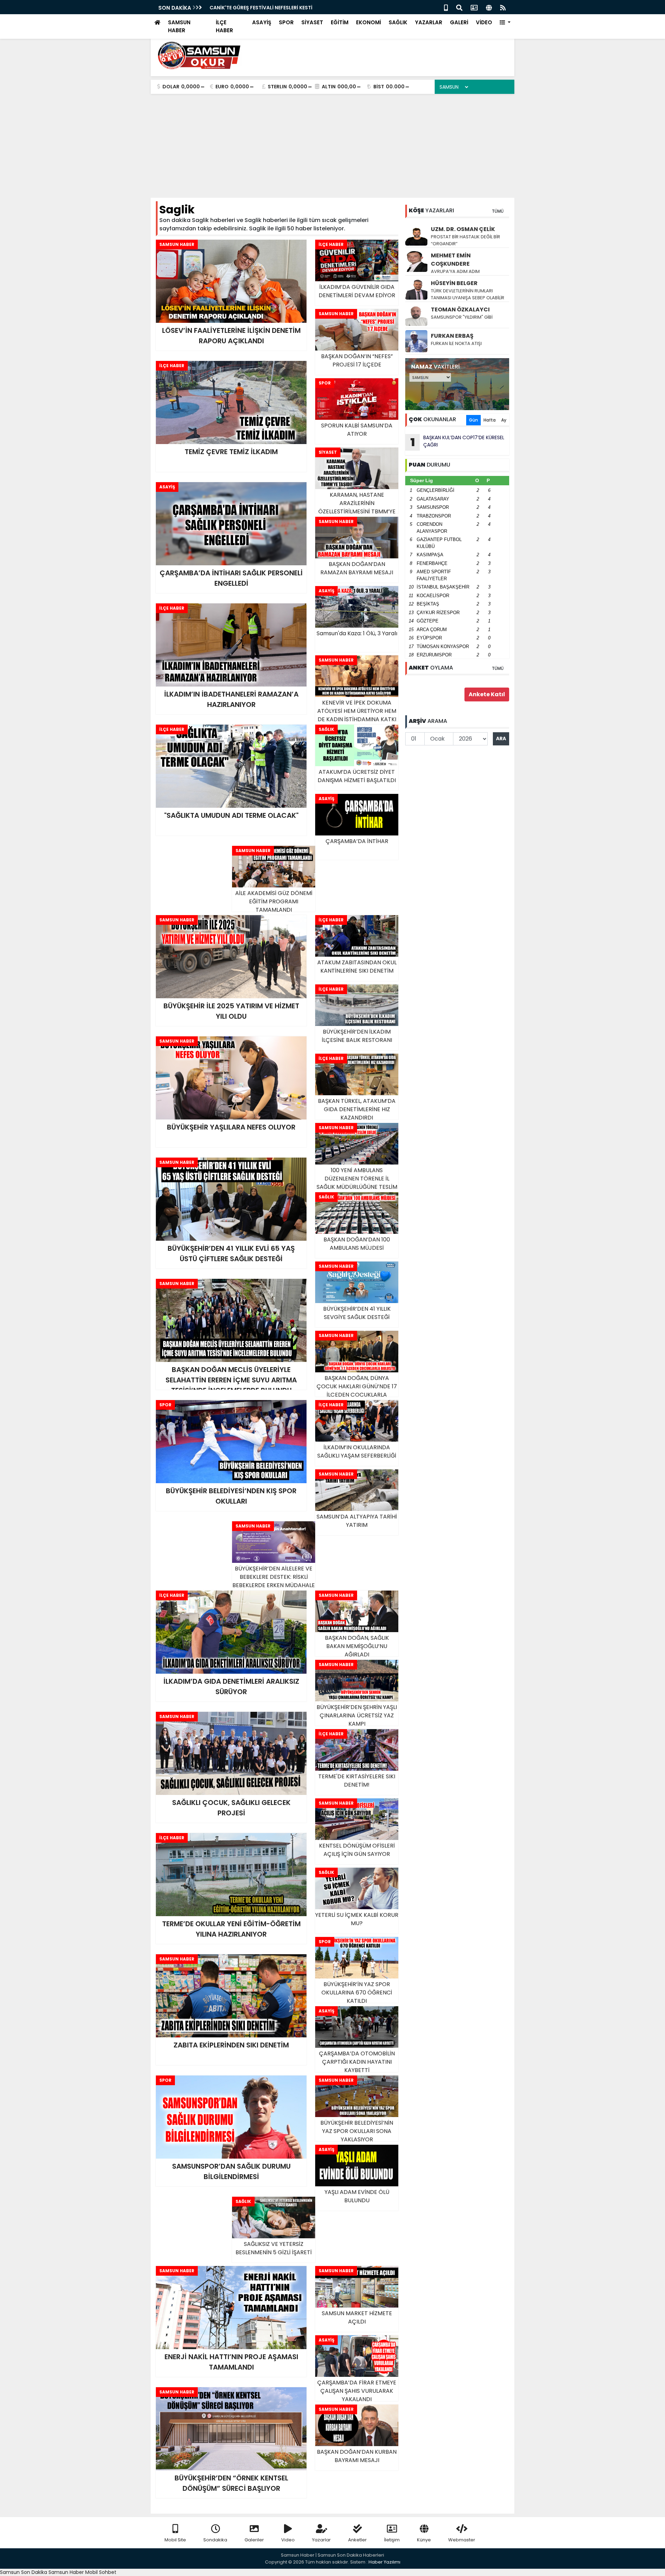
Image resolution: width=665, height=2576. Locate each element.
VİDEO (484, 22)
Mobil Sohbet (101, 2572)
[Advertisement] (332, 146)
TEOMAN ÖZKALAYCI (460, 309)
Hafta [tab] (490, 420)
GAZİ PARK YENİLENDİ (235, 8)
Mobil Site (175, 2540)
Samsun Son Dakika (24, 2572)
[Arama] (459, 7)
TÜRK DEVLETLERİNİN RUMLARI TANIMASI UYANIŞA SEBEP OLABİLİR (468, 294)
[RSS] (503, 7)
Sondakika (215, 2540)
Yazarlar (321, 2540)
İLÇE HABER (224, 26)
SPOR (286, 22)
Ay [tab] (504, 420)
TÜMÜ (498, 211)
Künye (424, 2540)
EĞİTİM (340, 22)
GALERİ (459, 22)
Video (288, 2540)
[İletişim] (474, 7)
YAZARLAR (429, 22)
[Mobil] (446, 7)
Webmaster (462, 2540)
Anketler (357, 2540)
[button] (505, 23)
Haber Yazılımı (384, 2562)
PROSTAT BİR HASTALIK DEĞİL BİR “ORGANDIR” (465, 240)
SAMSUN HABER (179, 26)
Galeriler (254, 2540)
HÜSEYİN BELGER (454, 283)
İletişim (392, 2540)
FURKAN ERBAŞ (452, 336)
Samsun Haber (66, 2572)
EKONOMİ (369, 22)
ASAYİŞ (262, 22)
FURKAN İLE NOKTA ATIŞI (456, 343)
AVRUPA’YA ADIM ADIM (455, 271)
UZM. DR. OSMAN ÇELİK (463, 229)
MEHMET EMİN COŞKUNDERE (451, 260)
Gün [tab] (473, 420)
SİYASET (312, 22)
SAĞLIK (398, 22)
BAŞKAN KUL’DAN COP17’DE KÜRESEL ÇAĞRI (458, 442)
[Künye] (489, 7)
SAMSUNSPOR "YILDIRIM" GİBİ (462, 317)
